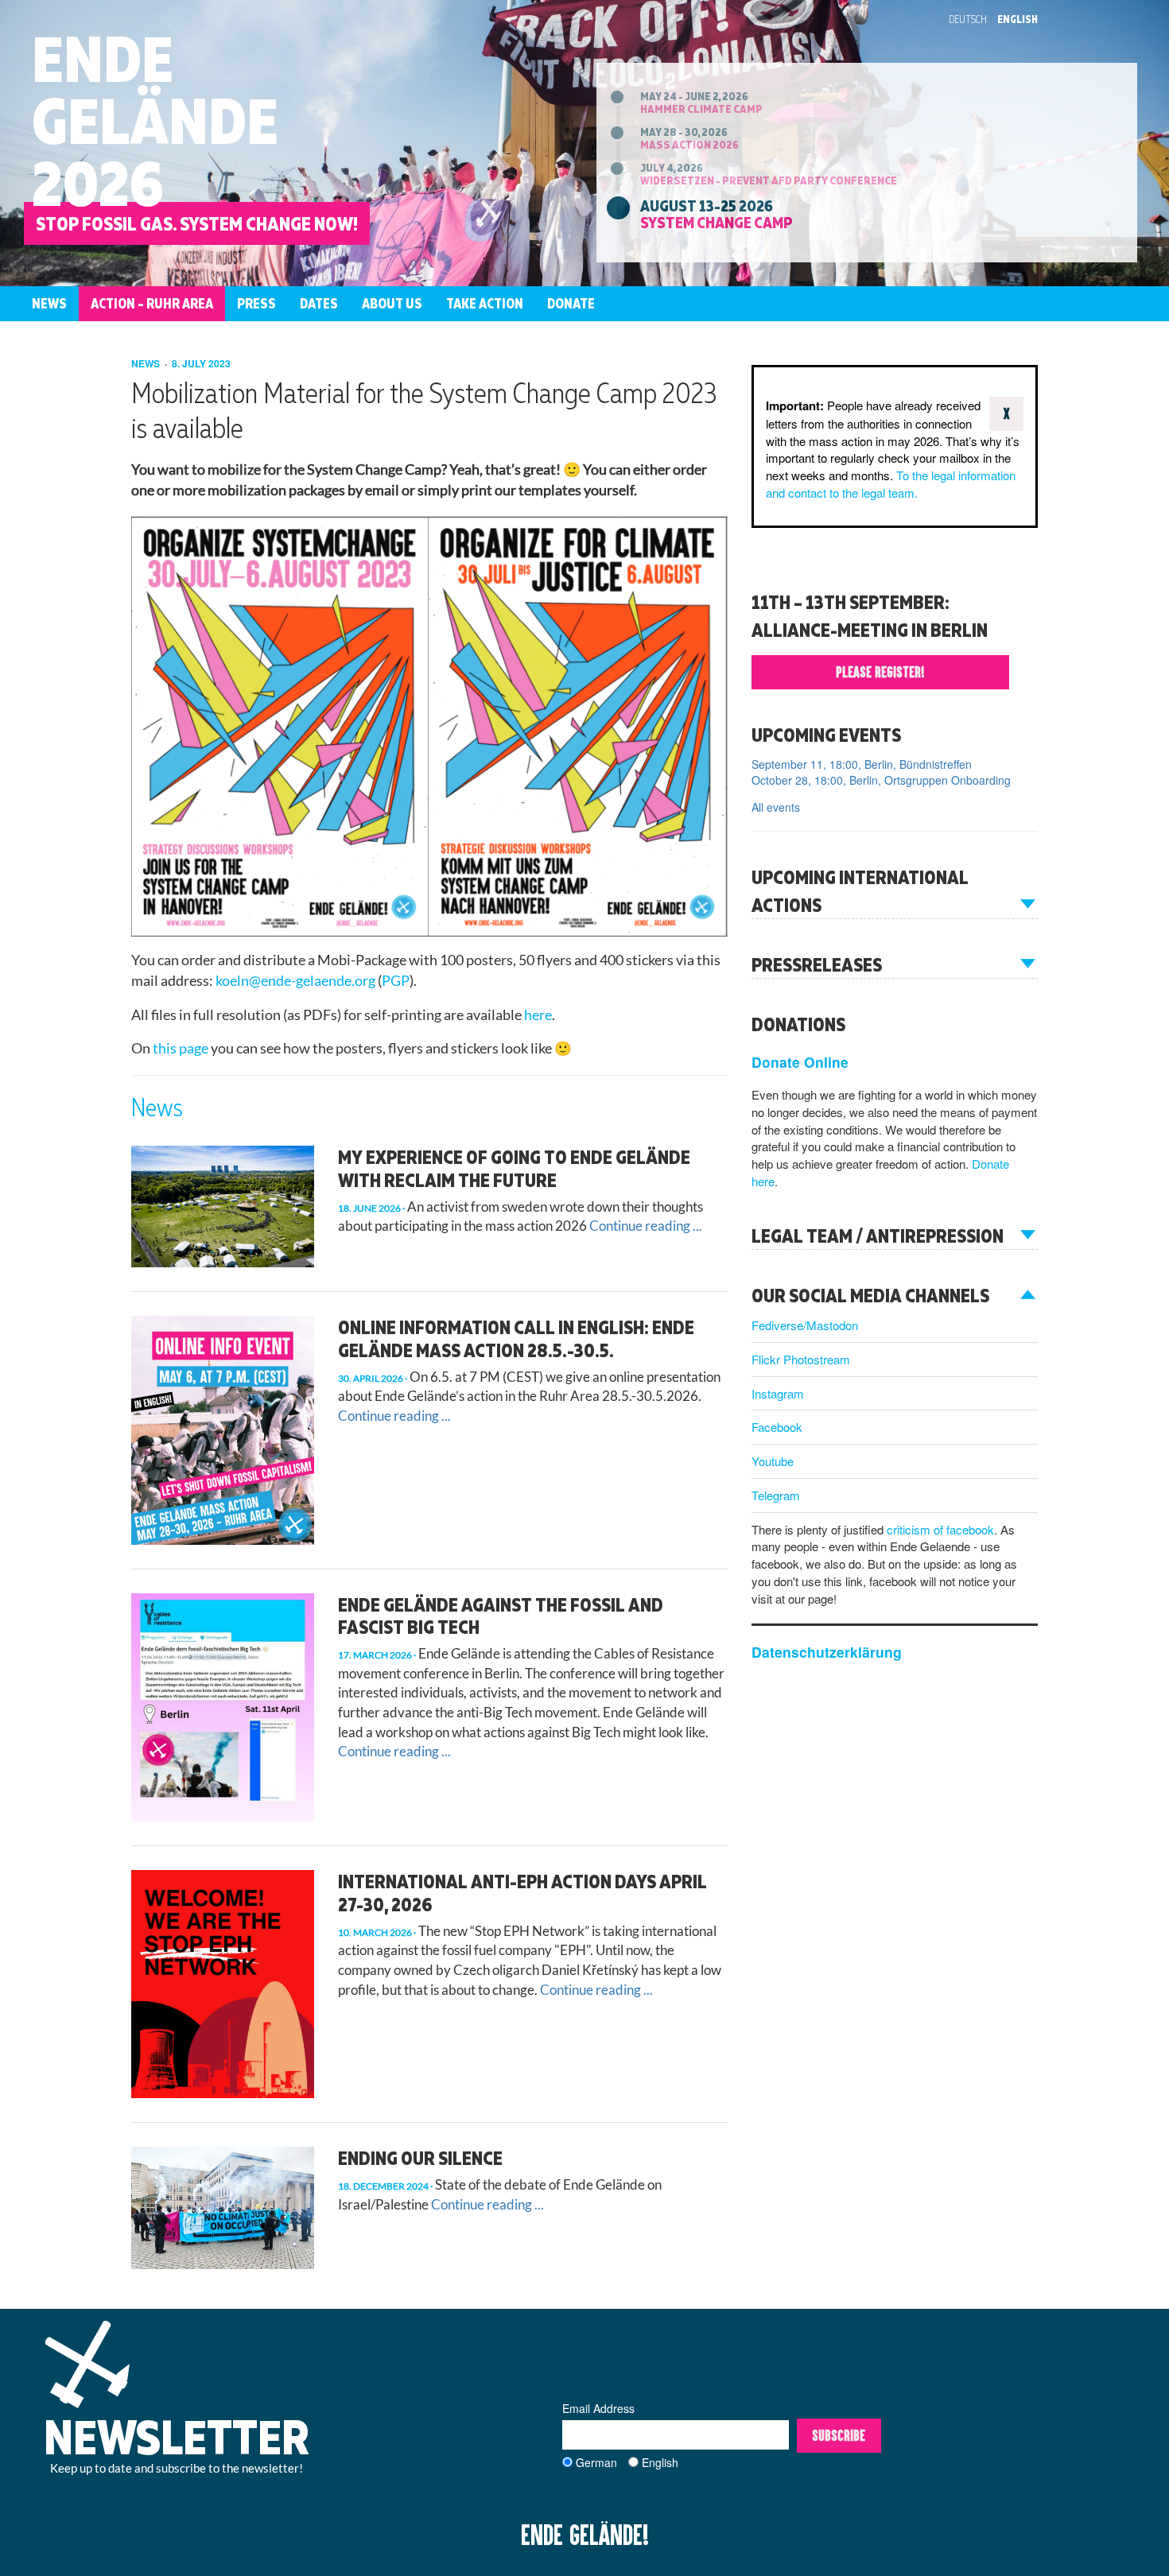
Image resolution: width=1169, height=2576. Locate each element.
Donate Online (800, 1062)
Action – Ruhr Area (152, 303)
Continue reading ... (646, 1226)
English (1018, 19)
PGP (396, 981)
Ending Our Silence (420, 2158)
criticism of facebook (940, 1529)
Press (256, 303)
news (147, 363)
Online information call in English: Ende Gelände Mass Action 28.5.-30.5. (516, 1338)
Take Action (485, 303)
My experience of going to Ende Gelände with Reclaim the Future (514, 1168)
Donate (571, 303)
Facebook (777, 1427)
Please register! (880, 672)
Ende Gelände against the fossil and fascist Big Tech (501, 1616)
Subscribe (839, 2435)
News (49, 303)
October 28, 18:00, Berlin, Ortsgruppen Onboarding (881, 780)
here (538, 1015)
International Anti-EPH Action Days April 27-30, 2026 (522, 1893)
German (596, 2462)
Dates (319, 303)
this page (181, 1048)
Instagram (778, 1393)
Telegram (776, 1495)
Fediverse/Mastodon (805, 1325)
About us (392, 303)
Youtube (773, 1461)
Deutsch (968, 19)
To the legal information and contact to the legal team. (891, 484)
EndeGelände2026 (155, 120)
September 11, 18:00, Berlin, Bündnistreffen (862, 764)
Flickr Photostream (801, 1359)
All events (776, 807)
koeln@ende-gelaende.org (295, 981)
